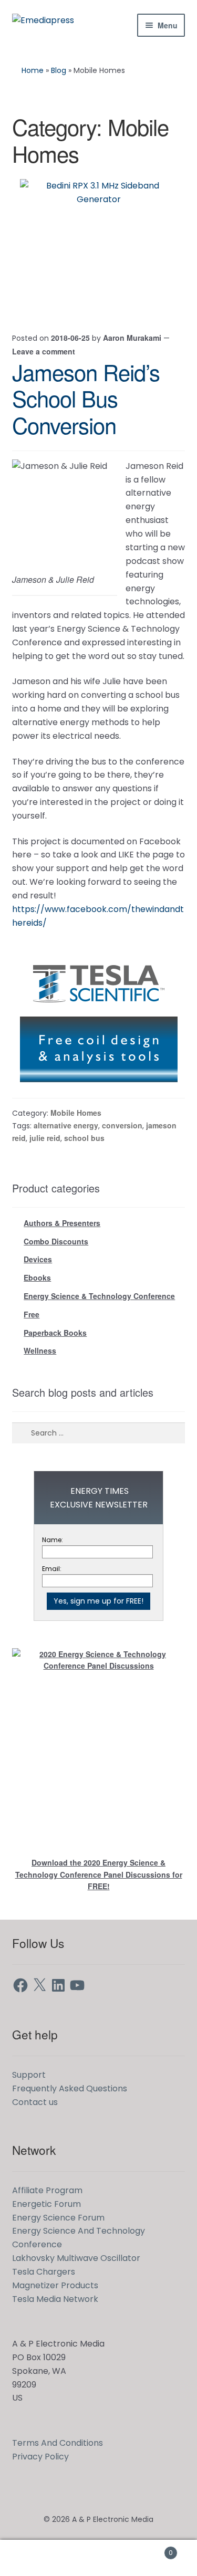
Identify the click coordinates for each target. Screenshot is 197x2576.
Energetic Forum (46, 2204)
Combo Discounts (56, 1241)
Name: (53, 1540)
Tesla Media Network (55, 2299)
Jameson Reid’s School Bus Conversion (86, 399)
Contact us (35, 2102)
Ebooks (37, 1277)
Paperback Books (55, 1333)
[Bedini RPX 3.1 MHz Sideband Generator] (99, 245)
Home (33, 70)
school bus (84, 1138)
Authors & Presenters (62, 1223)
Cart (152, 2549)
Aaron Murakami (132, 338)
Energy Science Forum (58, 2218)
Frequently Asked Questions (70, 2088)
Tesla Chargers (44, 2272)
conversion (122, 1125)
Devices (38, 1259)
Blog (59, 70)
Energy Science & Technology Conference (99, 1296)
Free (32, 1314)
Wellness (40, 1350)
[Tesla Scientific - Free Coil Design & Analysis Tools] (99, 1017)
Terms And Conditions (58, 2443)
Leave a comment (44, 351)
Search (98, 2558)
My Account (33, 2558)
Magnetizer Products (55, 2285)
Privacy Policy (40, 2457)
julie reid (45, 1138)
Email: (52, 1569)
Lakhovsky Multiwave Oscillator (76, 2258)
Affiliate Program (47, 2190)
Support (29, 2075)
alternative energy (66, 1125)
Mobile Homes (76, 1113)
